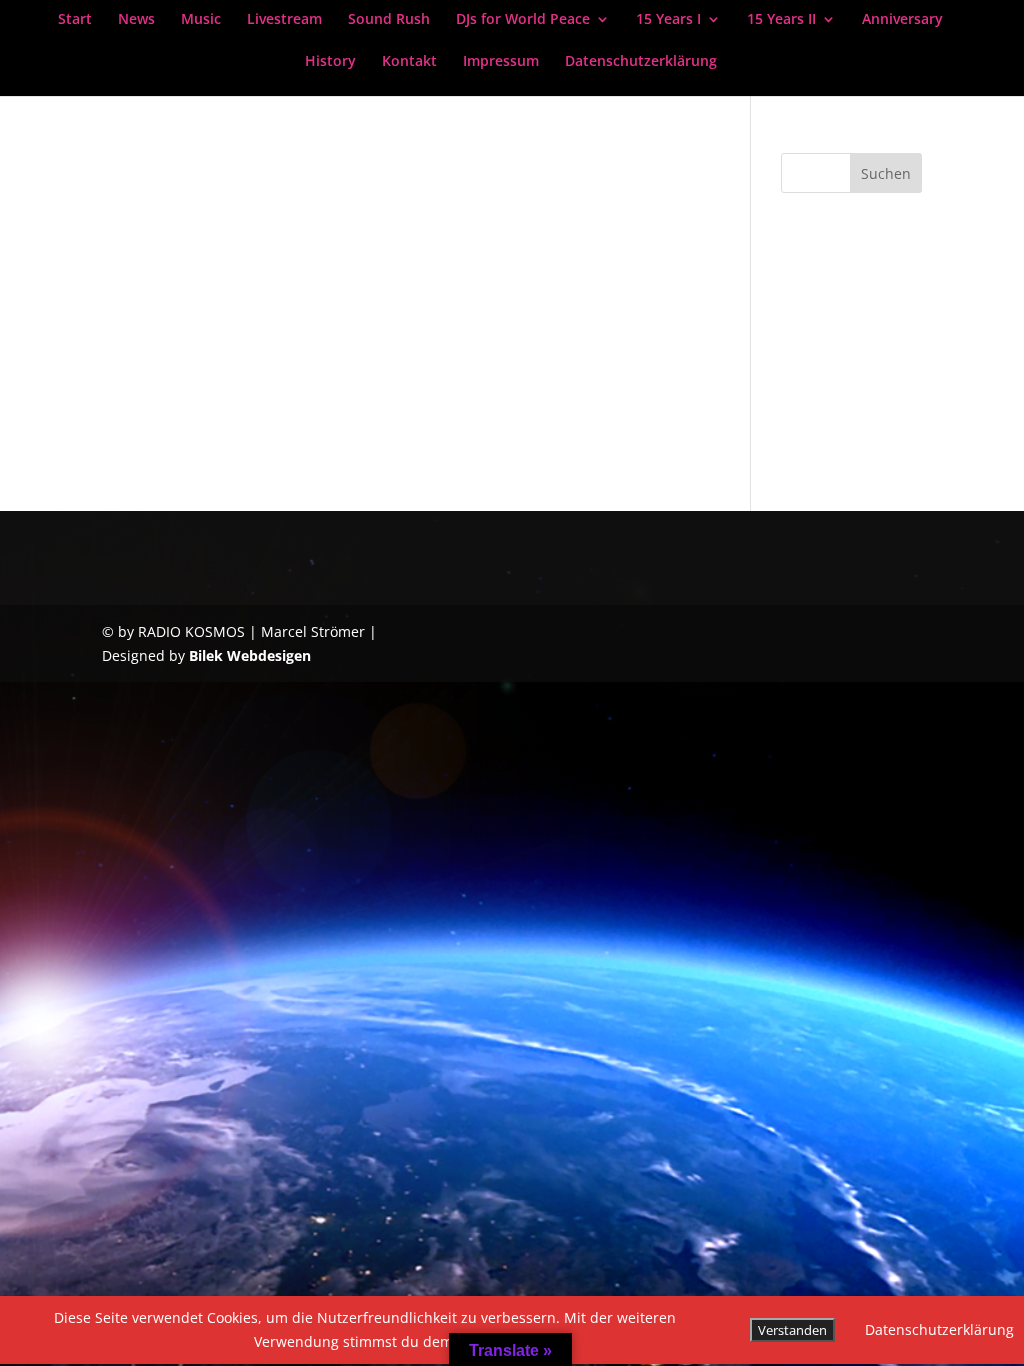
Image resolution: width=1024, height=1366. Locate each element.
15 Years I (668, 20)
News (136, 20)
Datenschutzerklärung (641, 62)
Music (201, 20)
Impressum (501, 62)
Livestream (284, 20)
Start (75, 20)
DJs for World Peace (523, 20)
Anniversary (902, 20)
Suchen (886, 173)
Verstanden (792, 1330)
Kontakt (409, 62)
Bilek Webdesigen (250, 655)
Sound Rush (389, 20)
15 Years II (781, 20)
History (330, 62)
